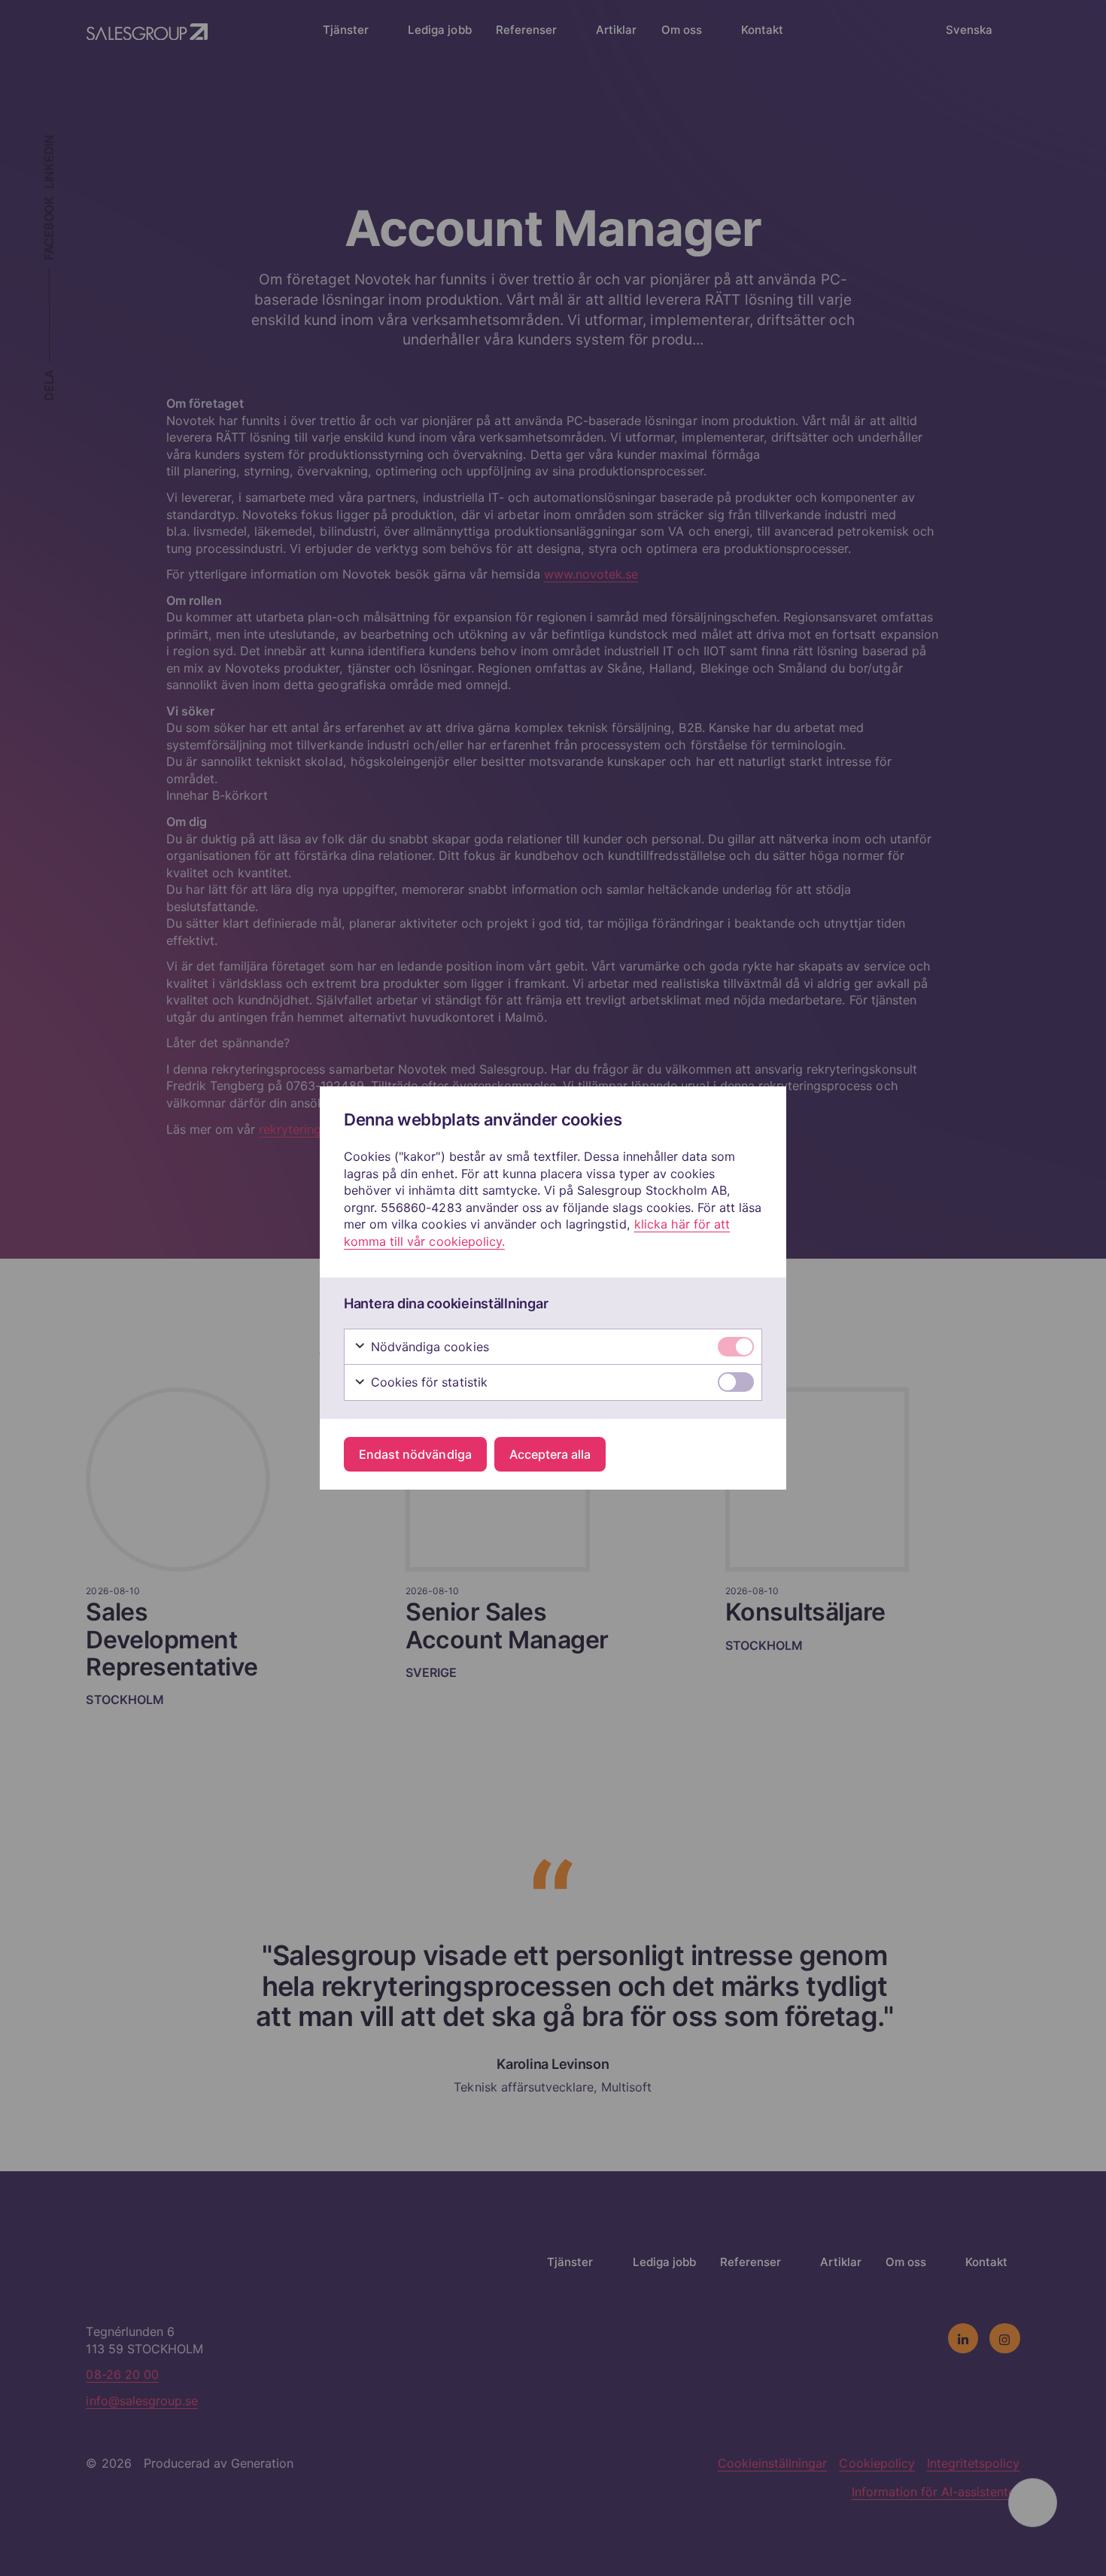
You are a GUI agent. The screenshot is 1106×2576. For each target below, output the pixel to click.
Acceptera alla (550, 1454)
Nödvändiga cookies (428, 1347)
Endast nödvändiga (415, 1454)
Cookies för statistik (427, 1382)
